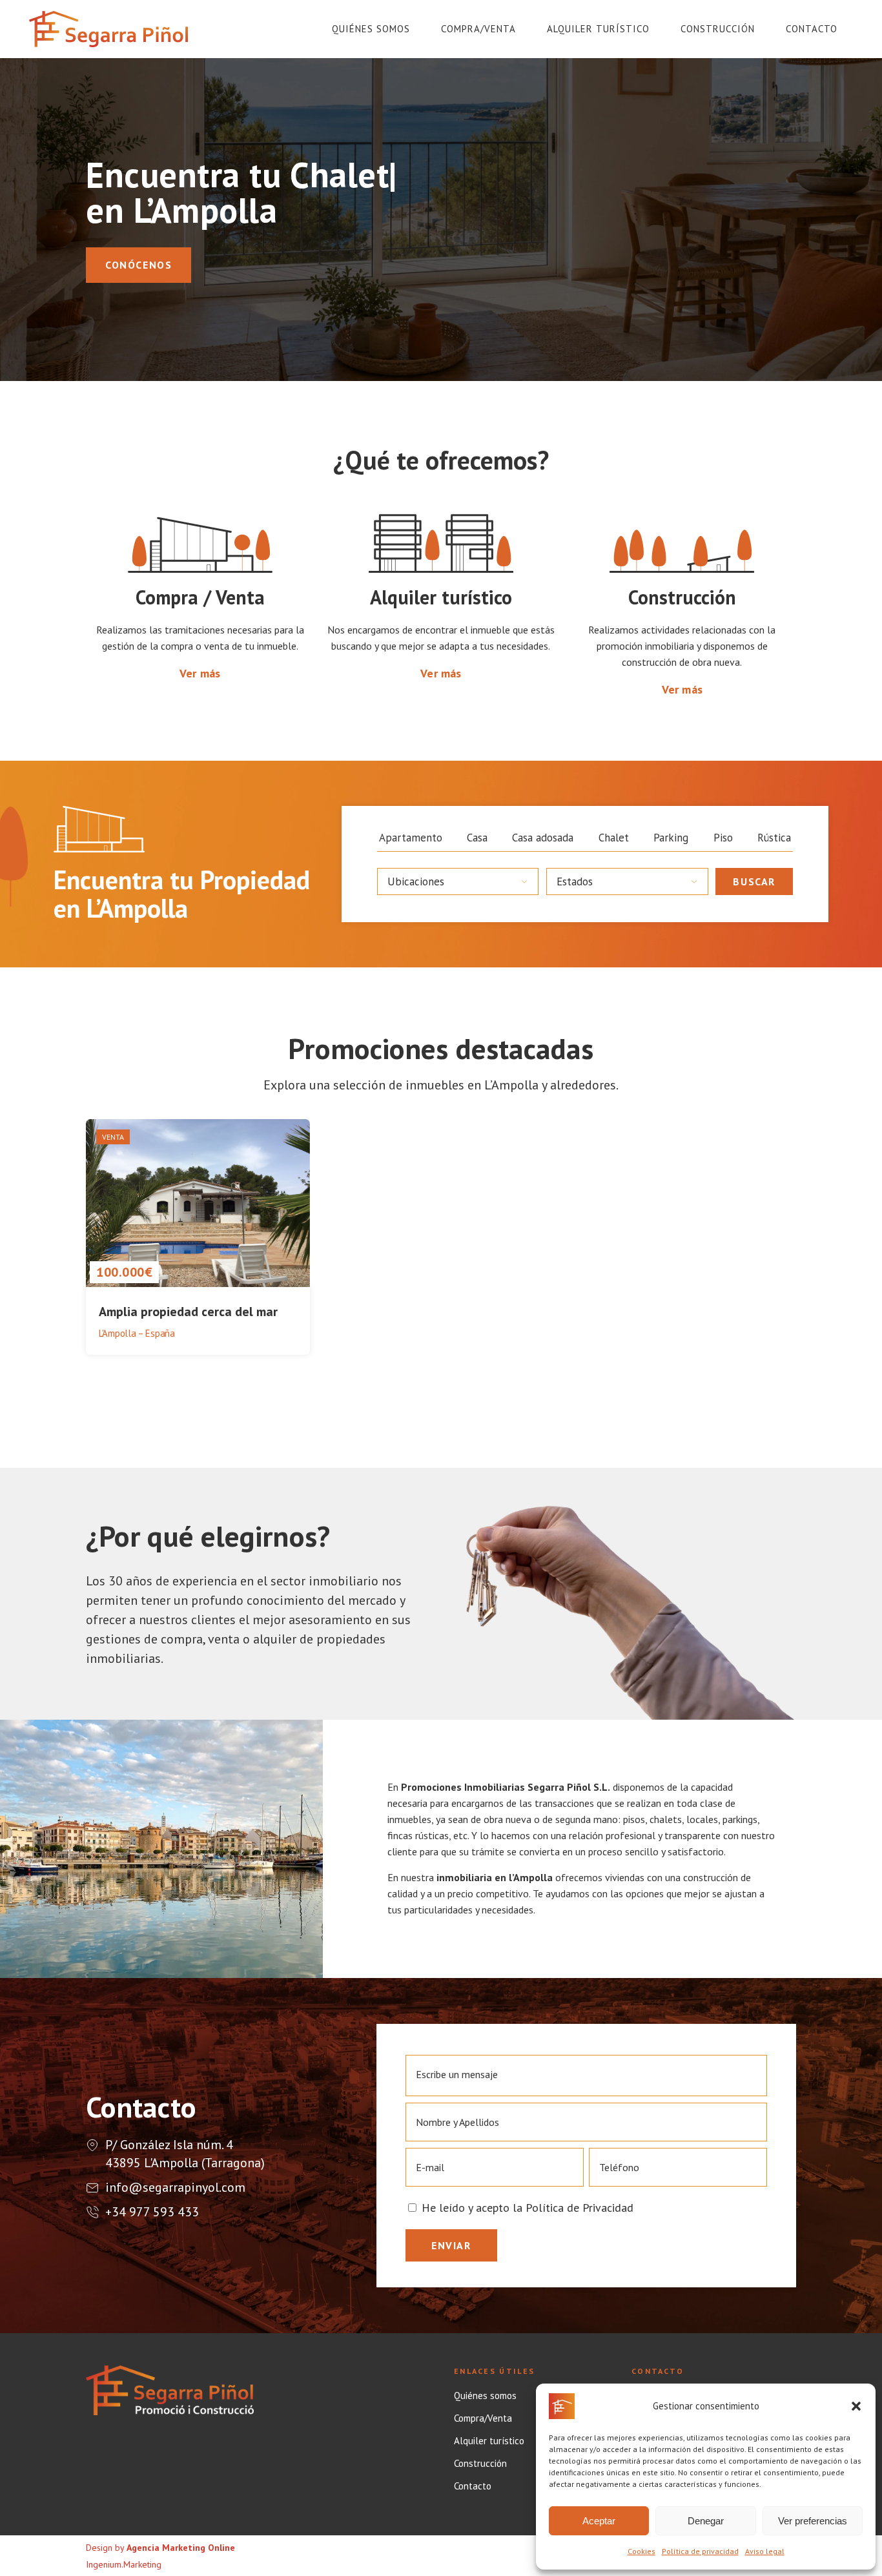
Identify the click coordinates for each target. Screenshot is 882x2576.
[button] (856, 2406)
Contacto (473, 2486)
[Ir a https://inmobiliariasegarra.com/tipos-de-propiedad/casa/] (477, 838)
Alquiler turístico (489, 2441)
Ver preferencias (813, 2521)
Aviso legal (765, 2551)
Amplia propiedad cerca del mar (188, 1312)
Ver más (200, 673)
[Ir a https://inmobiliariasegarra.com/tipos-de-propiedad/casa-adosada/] (543, 838)
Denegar (706, 2521)
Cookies (641, 2551)
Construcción (480, 2464)
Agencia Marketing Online (181, 2548)
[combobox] (458, 881)
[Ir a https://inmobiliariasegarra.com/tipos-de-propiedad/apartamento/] (411, 838)
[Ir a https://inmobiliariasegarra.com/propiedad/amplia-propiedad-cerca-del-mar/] (198, 1239)
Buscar (754, 881)
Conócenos (138, 265)
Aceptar (599, 2521)
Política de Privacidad (579, 2208)
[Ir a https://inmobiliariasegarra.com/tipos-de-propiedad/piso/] (723, 838)
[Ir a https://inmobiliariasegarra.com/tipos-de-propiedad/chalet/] (614, 838)
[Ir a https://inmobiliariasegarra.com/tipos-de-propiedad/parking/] (671, 838)
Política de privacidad (700, 2551)
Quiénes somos (485, 2396)
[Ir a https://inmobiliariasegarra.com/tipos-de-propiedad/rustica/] (774, 838)
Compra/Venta (483, 2418)
